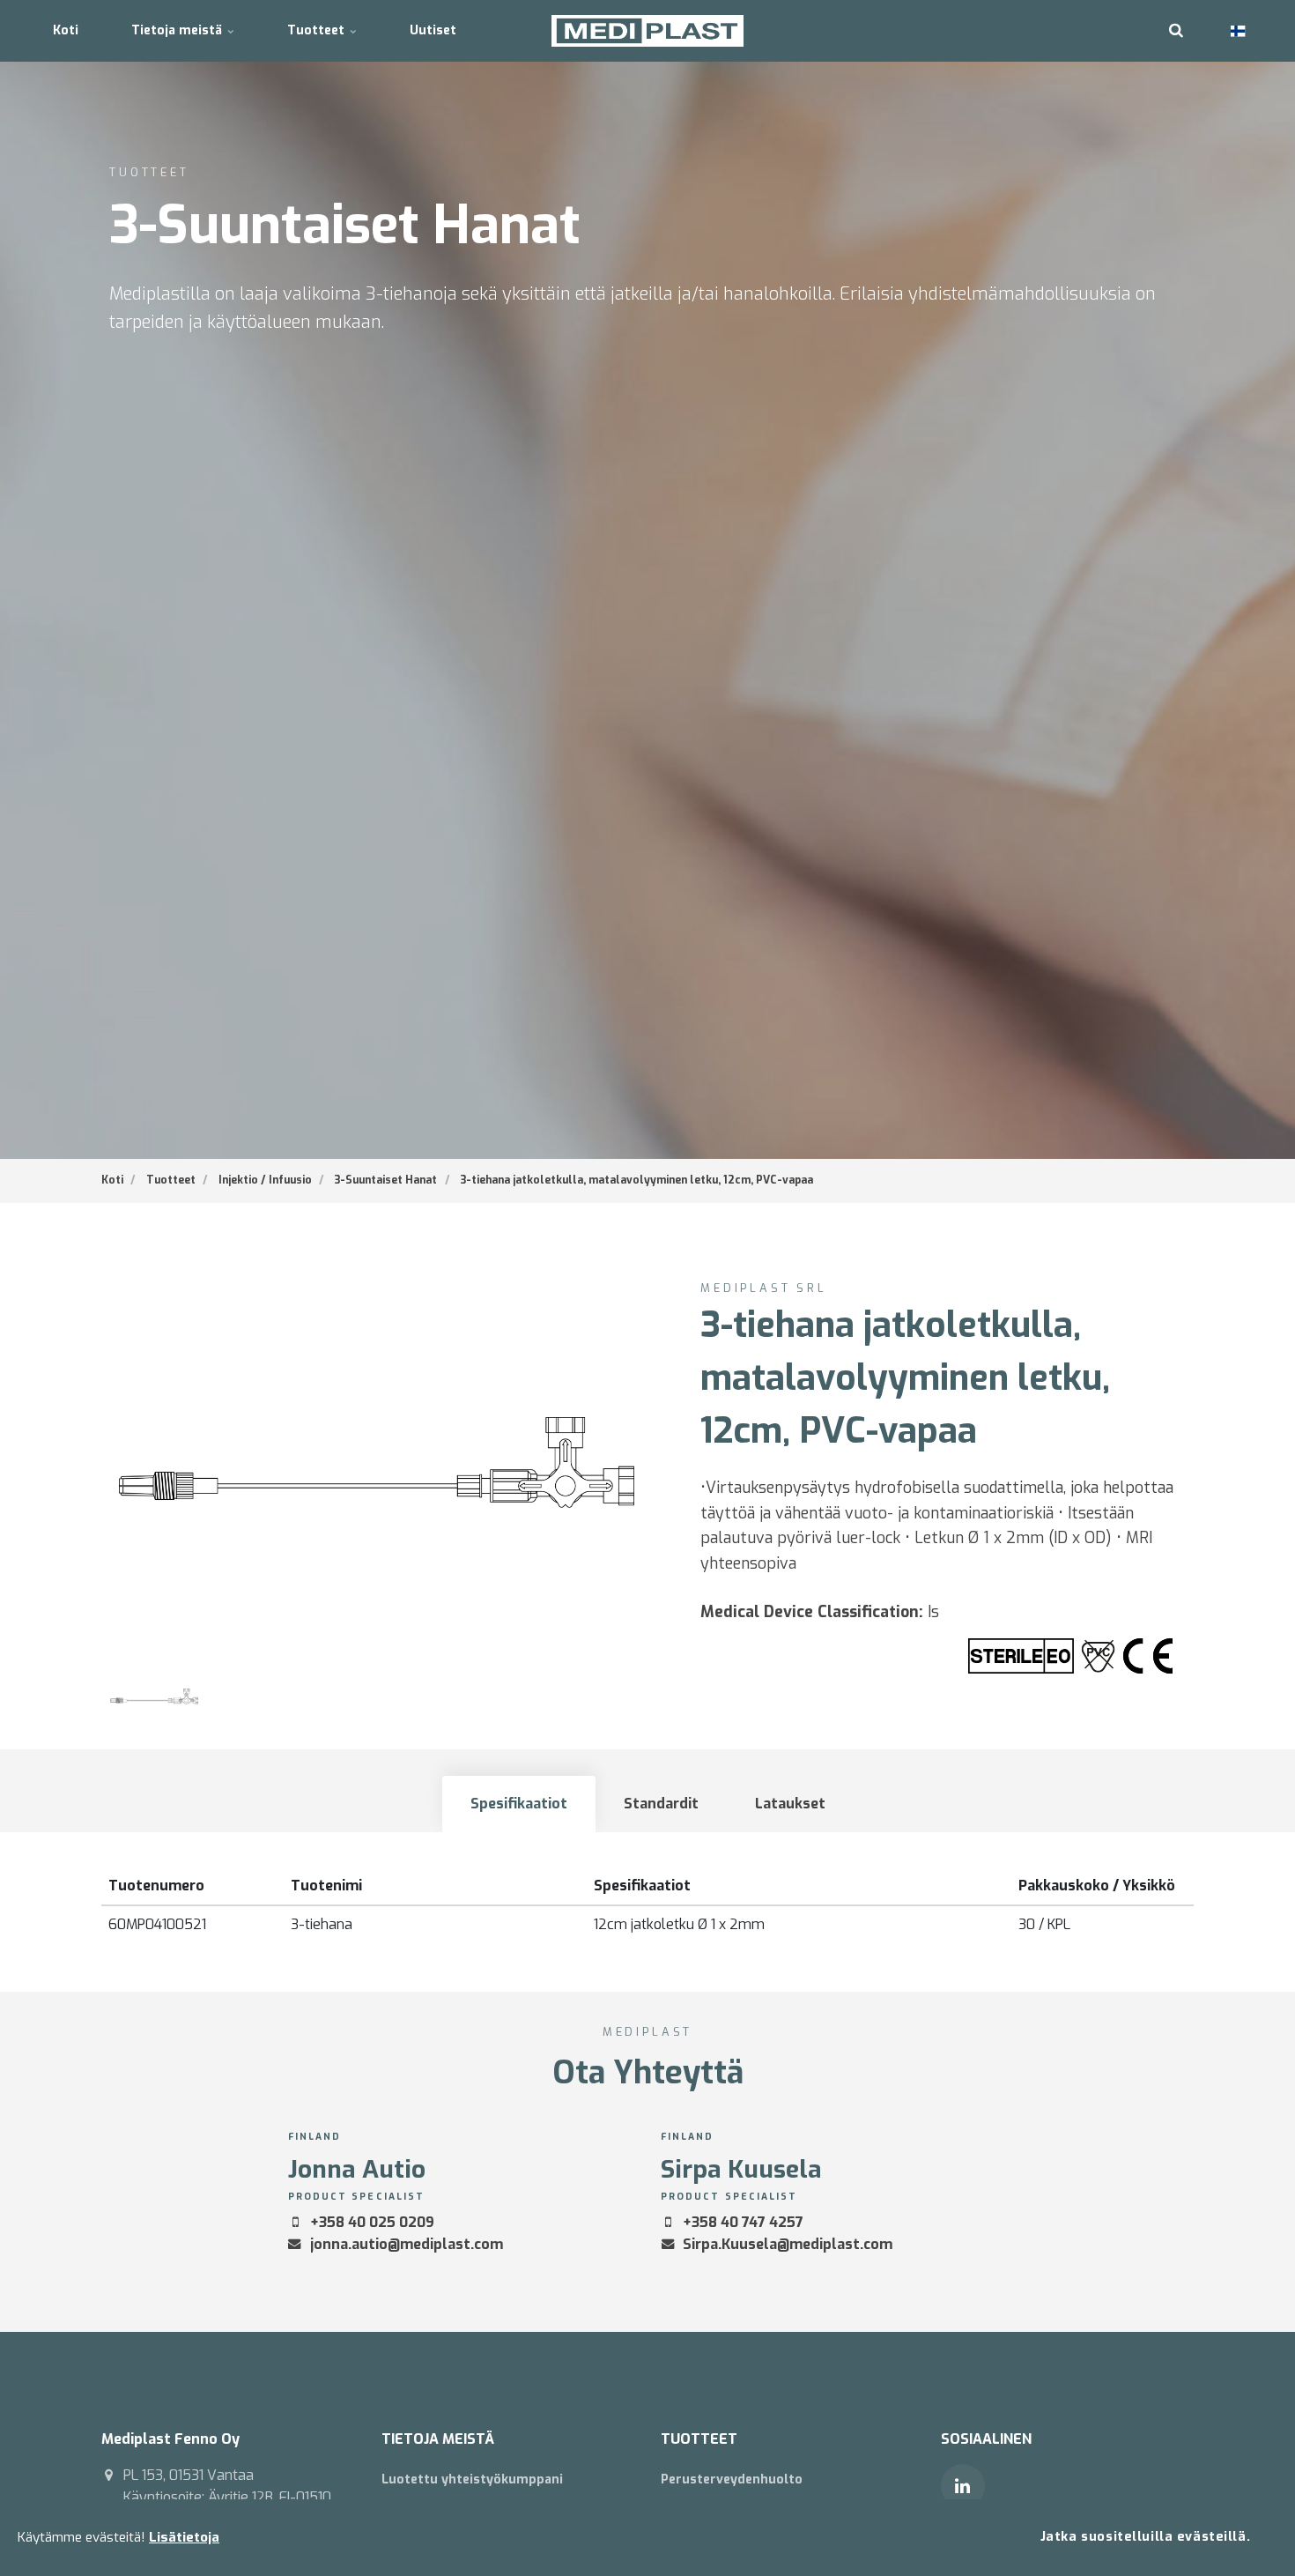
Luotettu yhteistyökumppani (472, 2479)
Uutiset (433, 30)
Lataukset (790, 1804)
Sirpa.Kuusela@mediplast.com (788, 2244)
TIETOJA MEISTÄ (438, 2439)
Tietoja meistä (178, 30)
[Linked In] (963, 2486)
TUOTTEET (699, 2439)
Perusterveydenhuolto (732, 2479)
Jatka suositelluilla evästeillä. (1145, 2537)
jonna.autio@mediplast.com (407, 2244)
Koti (66, 30)
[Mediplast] (648, 31)
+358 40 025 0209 (372, 2222)
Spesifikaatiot (519, 1804)
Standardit (661, 1804)
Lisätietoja (184, 2537)
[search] (1176, 31)
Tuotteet (318, 30)
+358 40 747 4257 (743, 2222)
